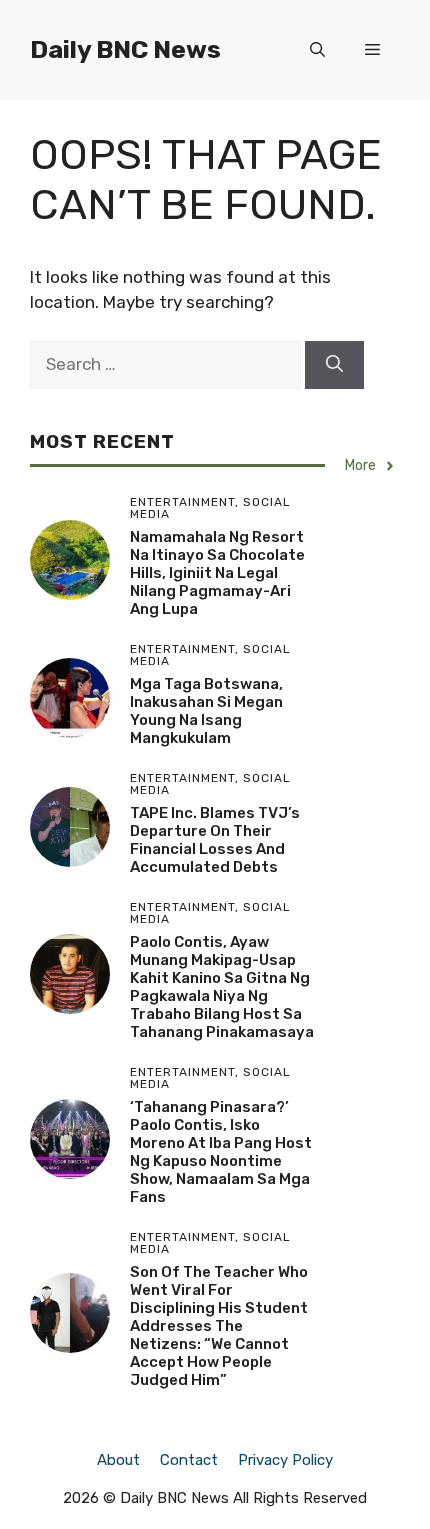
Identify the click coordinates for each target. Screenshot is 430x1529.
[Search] (334, 365)
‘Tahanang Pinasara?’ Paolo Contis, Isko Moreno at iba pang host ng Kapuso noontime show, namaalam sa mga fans (221, 1152)
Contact (189, 1460)
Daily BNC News (125, 49)
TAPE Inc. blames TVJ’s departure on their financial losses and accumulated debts (215, 840)
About (118, 1460)
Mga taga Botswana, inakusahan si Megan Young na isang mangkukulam (206, 711)
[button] (317, 50)
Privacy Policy (285, 1460)
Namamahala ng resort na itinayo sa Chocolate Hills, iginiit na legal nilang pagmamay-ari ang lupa (217, 573)
